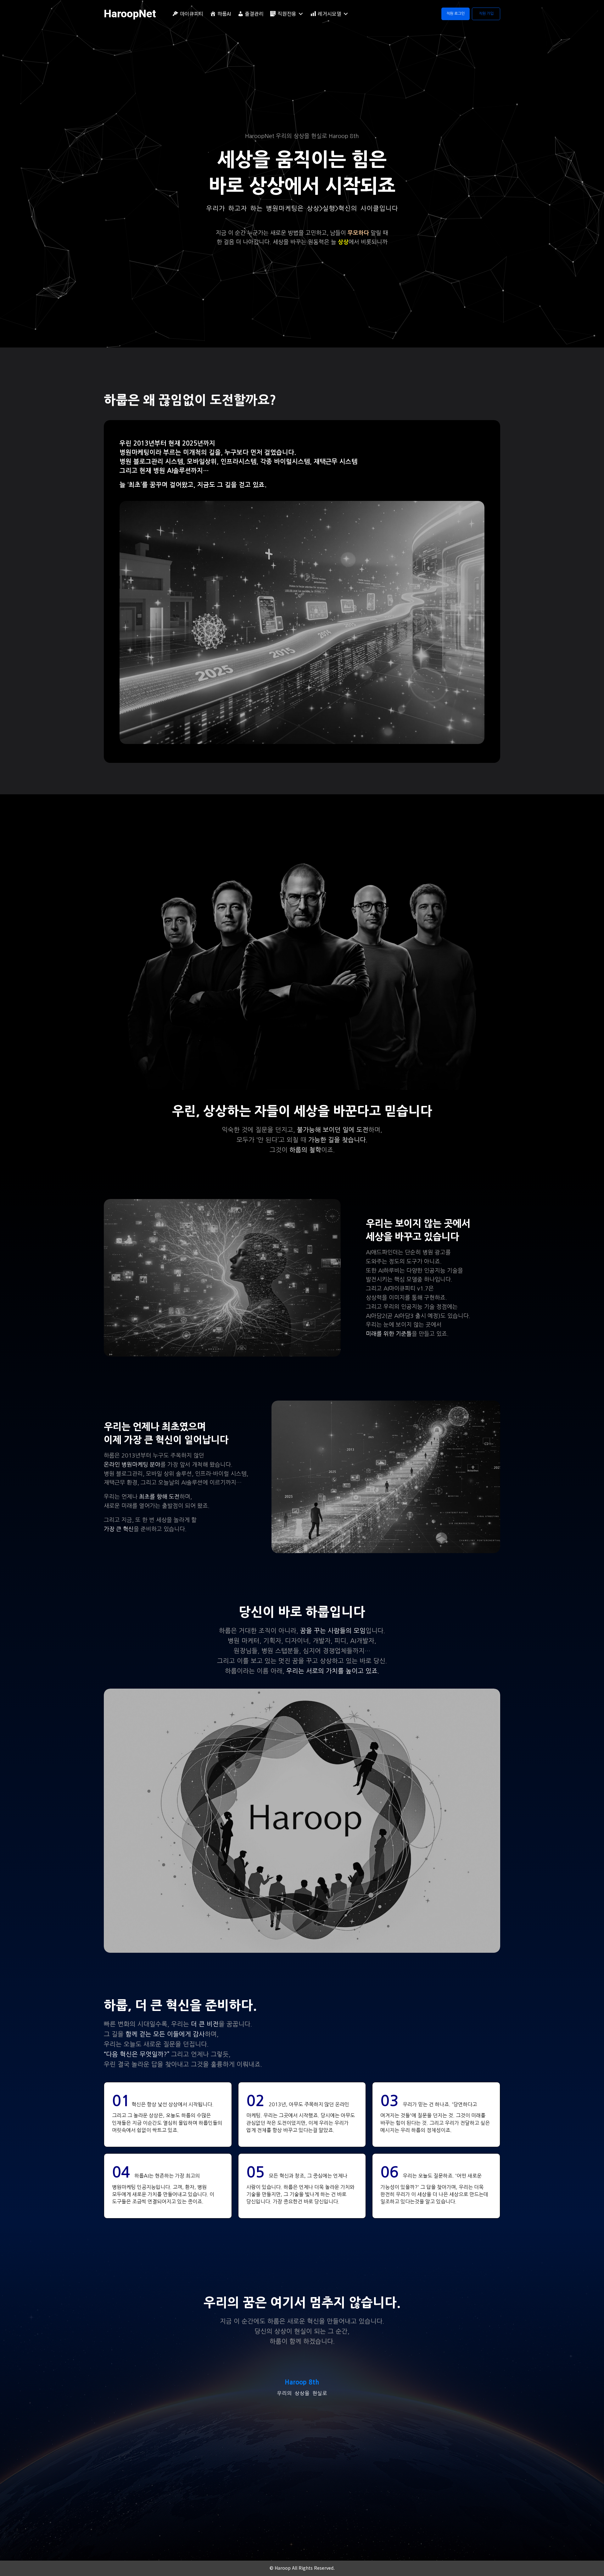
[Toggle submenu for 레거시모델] (346, 14)
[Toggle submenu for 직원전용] (301, 14)
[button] (456, 14)
